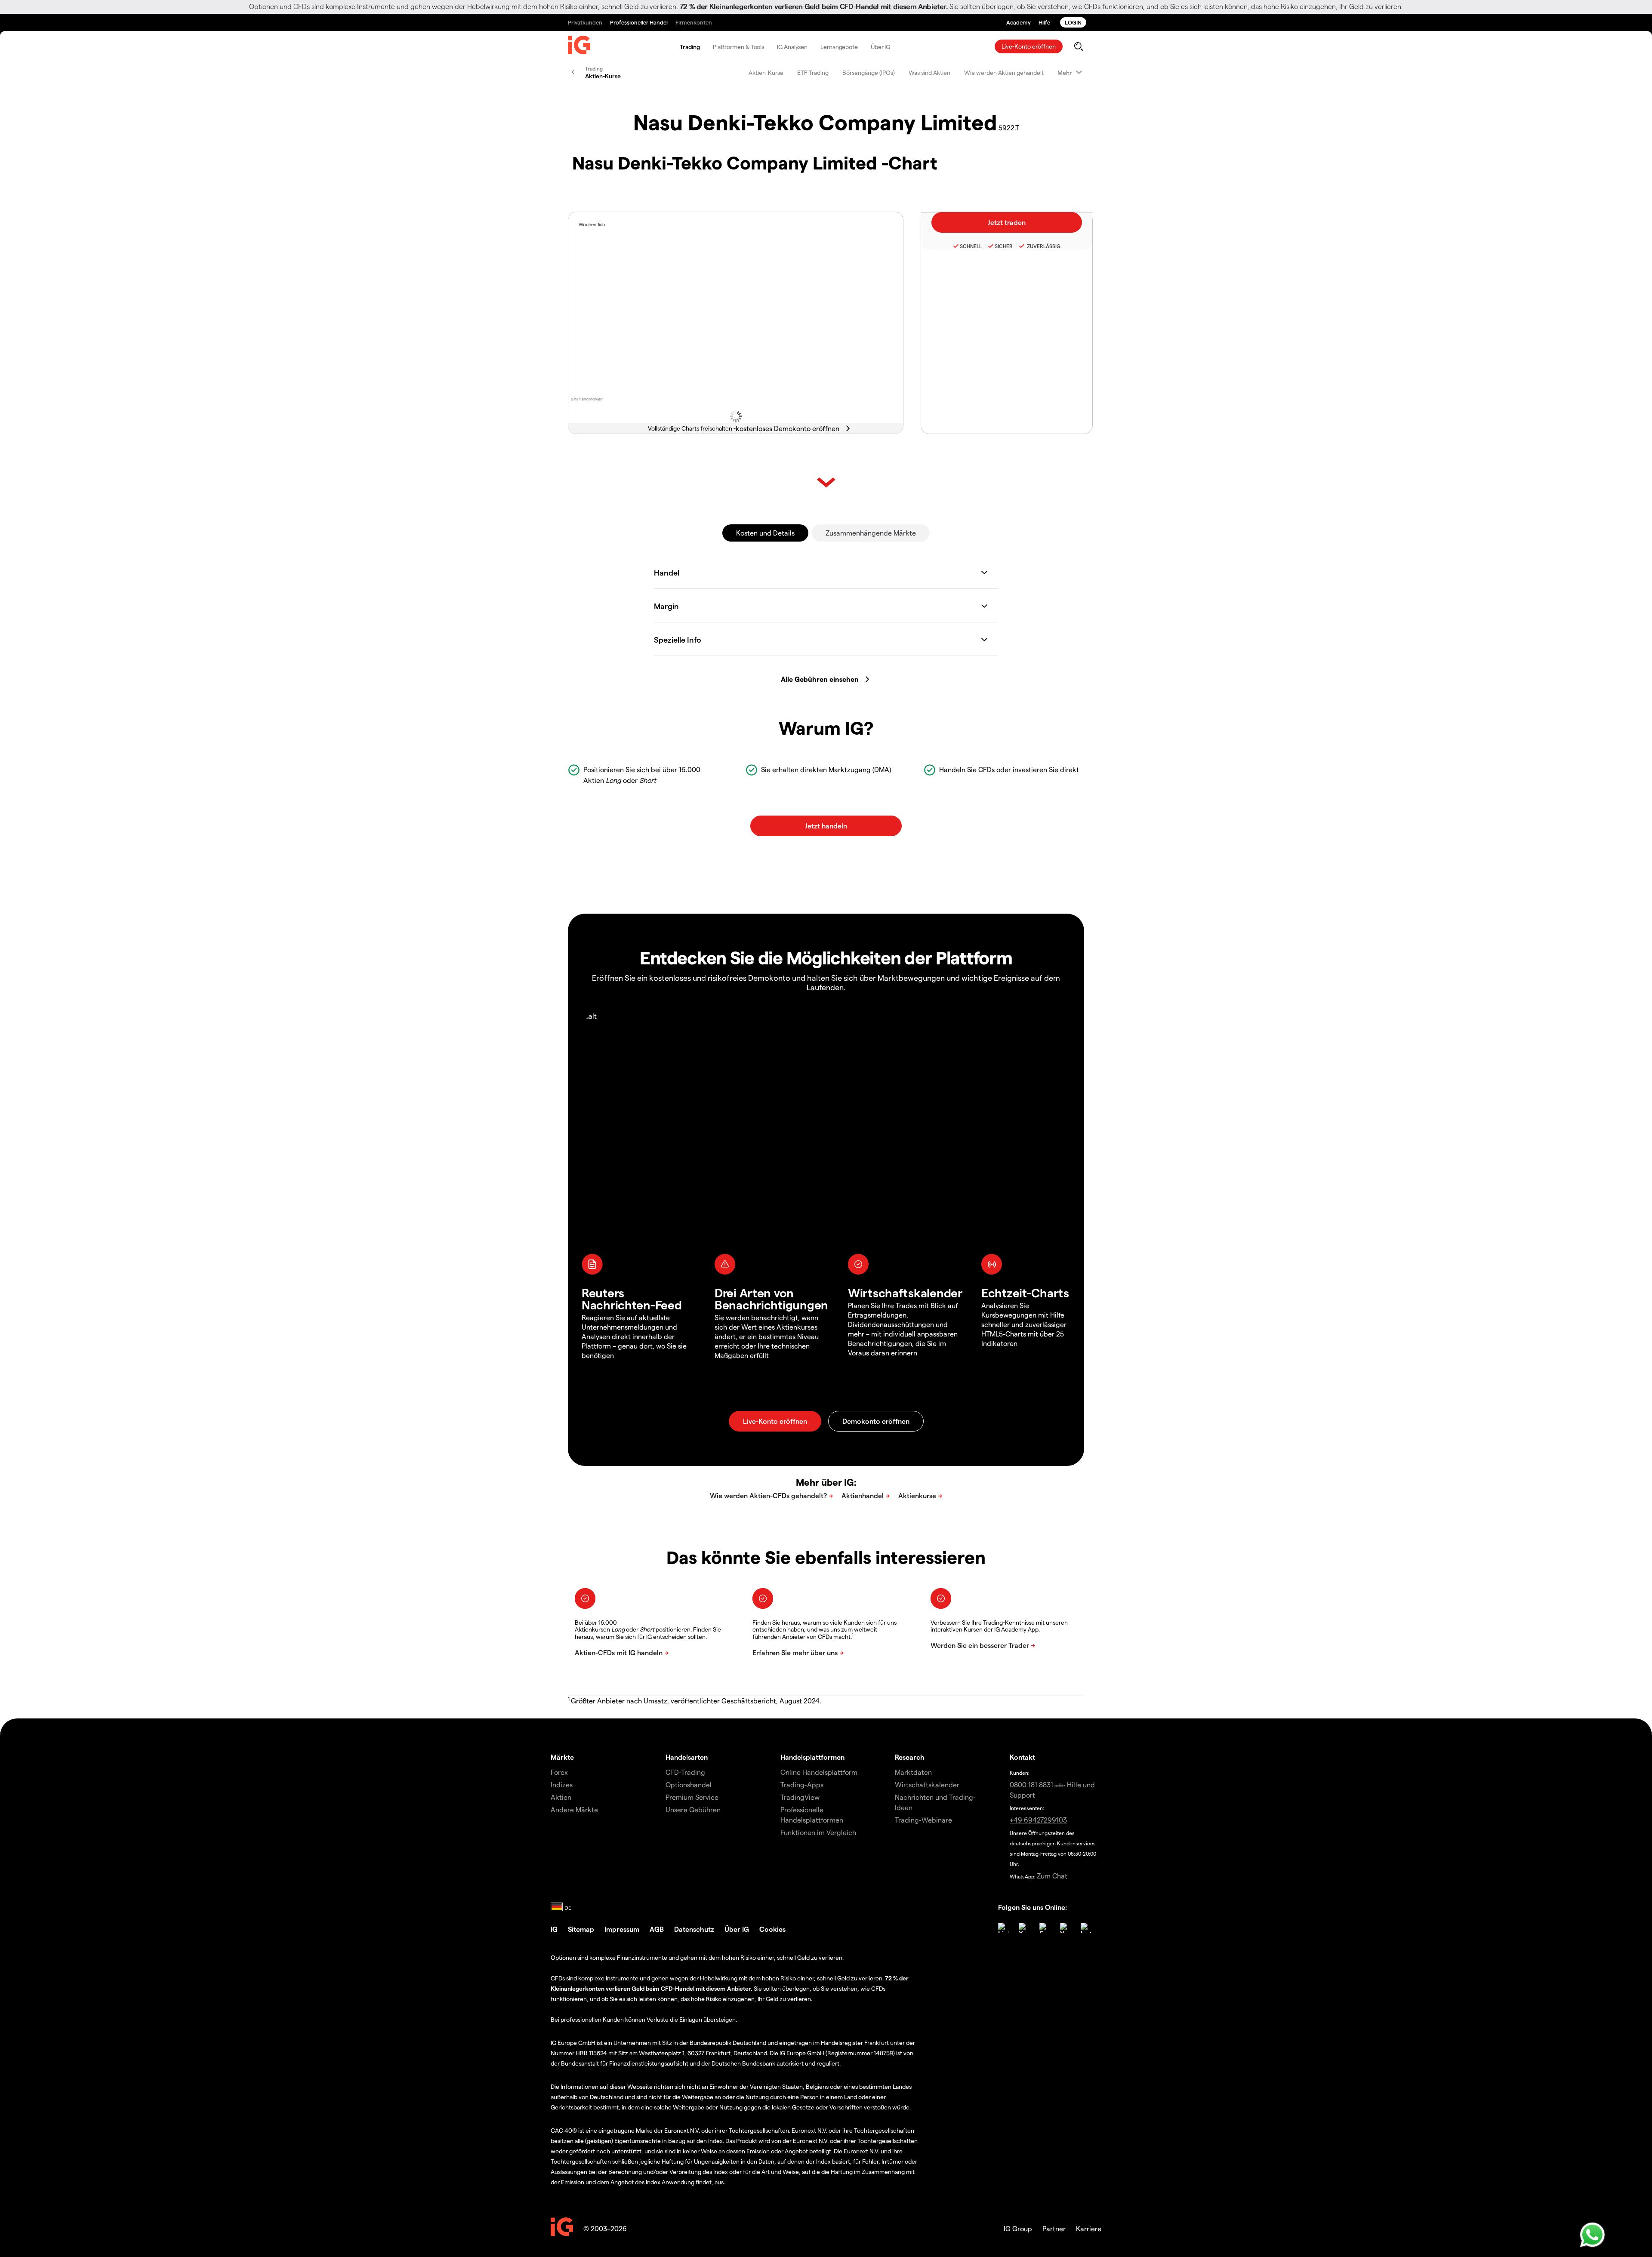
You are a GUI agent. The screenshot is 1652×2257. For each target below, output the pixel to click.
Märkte (562, 1757)
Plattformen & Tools (738, 47)
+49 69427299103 (1038, 1820)
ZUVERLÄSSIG (1043, 246)
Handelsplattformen (812, 1757)
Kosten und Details (765, 533)
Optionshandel (689, 1784)
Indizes (562, 1784)
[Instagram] (1086, 1928)
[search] (1078, 46)
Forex (559, 1772)
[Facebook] (1045, 1928)
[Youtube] (1065, 1928)
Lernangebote (839, 47)
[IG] (579, 47)
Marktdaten (913, 1772)
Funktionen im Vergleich (818, 1832)
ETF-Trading (813, 72)
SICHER (1004, 246)
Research (910, 1757)
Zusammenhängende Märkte (871, 533)
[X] (1024, 1928)
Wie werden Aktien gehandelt (1004, 72)
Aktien (561, 1797)
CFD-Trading (685, 1772)
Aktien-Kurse (766, 72)
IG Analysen (792, 47)
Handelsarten (687, 1757)
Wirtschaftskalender (927, 1784)
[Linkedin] (1003, 1928)
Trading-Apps (802, 1784)
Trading (690, 47)
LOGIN (1073, 22)
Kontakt (1022, 1757)
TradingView (800, 1797)
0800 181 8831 (1031, 1784)
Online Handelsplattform (819, 1772)
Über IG (880, 47)
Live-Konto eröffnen (1029, 46)
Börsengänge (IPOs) (869, 72)
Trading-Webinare (923, 1820)
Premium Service (692, 1797)
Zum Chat (1052, 1876)
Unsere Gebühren (693, 1809)
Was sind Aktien (929, 72)
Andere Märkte (574, 1809)
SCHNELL (971, 246)
